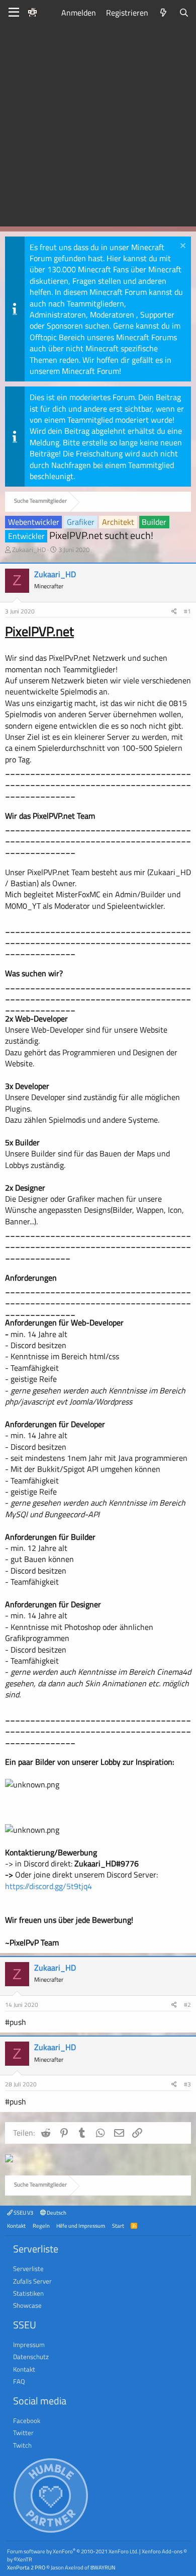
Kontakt (16, 2226)
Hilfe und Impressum (81, 2226)
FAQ (19, 2381)
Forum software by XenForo (73, 2551)
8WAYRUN (103, 2567)
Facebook (27, 2421)
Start (118, 2226)
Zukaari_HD (29, 550)
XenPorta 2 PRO (26, 2567)
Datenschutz (31, 2357)
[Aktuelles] (164, 13)
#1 (187, 611)
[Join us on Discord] (9, 2159)
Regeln (41, 2226)
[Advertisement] (98, 128)
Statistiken (28, 2293)
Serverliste (28, 2269)
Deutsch (56, 2212)
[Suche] (184, 13)
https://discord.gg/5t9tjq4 (48, 1886)
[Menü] (14, 13)
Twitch (22, 2445)
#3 (187, 2084)
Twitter (23, 2433)
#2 (187, 2005)
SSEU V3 (23, 2212)
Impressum (29, 2345)
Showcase (27, 2305)
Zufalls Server (32, 2281)
